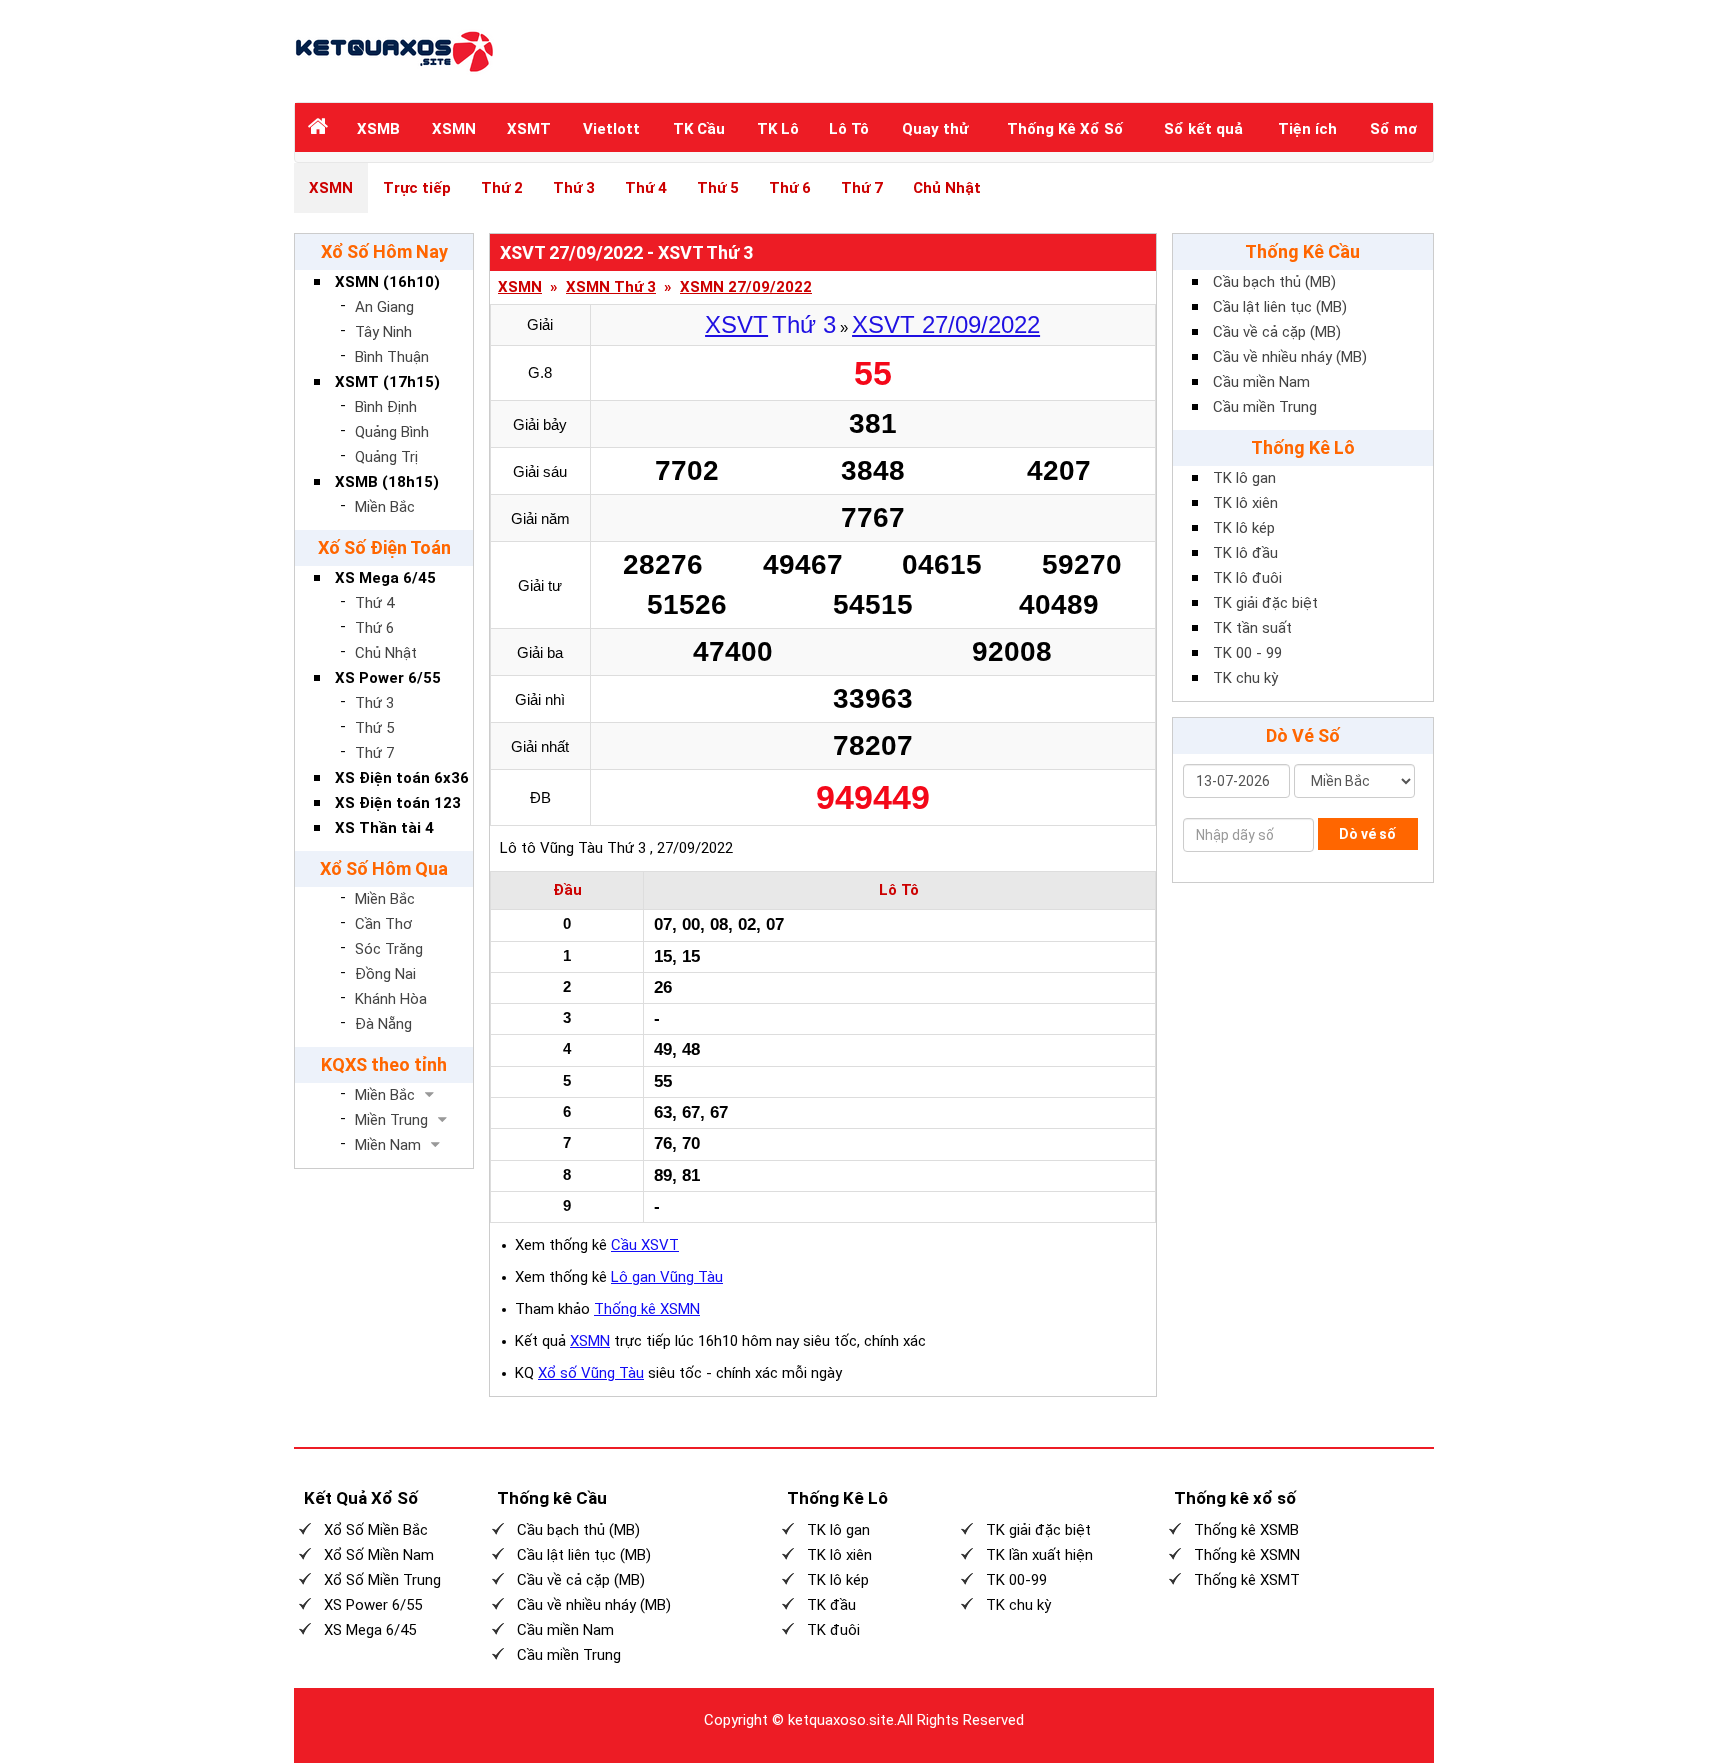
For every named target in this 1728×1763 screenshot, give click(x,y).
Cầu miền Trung (1265, 407)
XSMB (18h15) (387, 482)
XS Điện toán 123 (398, 803)
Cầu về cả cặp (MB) (1277, 332)
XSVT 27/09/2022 (946, 324)
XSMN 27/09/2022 (746, 287)
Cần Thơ (383, 924)
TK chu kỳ (1245, 678)
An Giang (384, 307)
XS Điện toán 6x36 (402, 778)
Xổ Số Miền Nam (379, 1555)
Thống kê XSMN (647, 1309)
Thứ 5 (718, 188)
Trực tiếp (417, 188)
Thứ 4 (646, 188)
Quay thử (935, 129)
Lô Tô (849, 129)
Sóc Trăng (389, 949)
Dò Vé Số (1303, 735)
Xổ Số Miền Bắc (376, 1530)
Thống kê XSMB (1246, 1530)
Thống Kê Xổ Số (1065, 129)
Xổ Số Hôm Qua (384, 868)
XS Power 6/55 (388, 678)
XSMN (454, 129)
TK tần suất (1252, 628)
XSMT (529, 129)
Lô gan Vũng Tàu (667, 1277)
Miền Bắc (385, 507)
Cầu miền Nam (1261, 382)
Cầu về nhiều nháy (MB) (1290, 357)
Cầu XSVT (645, 1245)
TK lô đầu (1245, 553)
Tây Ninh (383, 332)
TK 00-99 (1016, 1580)
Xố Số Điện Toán (384, 547)
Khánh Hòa (391, 999)
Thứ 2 (502, 188)
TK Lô (778, 129)
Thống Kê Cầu (1302, 251)
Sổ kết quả (1203, 129)
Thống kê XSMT (1247, 1580)
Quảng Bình (392, 432)
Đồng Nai (385, 974)
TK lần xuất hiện (1039, 1555)
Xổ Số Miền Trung (382, 1580)
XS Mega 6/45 (385, 578)
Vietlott (611, 129)
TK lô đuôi (1247, 578)
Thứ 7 (862, 188)
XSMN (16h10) (387, 282)
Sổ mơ (1393, 129)
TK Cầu (699, 129)
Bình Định (386, 407)
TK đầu (831, 1605)
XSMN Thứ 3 (611, 287)
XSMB (378, 129)
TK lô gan (1244, 478)
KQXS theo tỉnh (384, 1064)
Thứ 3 (574, 188)
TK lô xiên (1245, 503)
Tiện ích (1307, 129)
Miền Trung (391, 1120)
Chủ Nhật (947, 188)
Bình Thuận (392, 357)
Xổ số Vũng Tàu (591, 1373)
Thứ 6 (790, 188)
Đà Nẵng (383, 1024)
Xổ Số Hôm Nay (384, 251)
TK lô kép (1244, 528)
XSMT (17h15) (387, 382)
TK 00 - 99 (1247, 653)
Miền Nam (388, 1145)
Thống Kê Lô (1303, 447)
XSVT (736, 324)
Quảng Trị (386, 457)
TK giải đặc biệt (1265, 603)
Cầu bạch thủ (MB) (1274, 282)
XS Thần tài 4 (384, 828)
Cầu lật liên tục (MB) (1280, 307)
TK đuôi (833, 1630)
